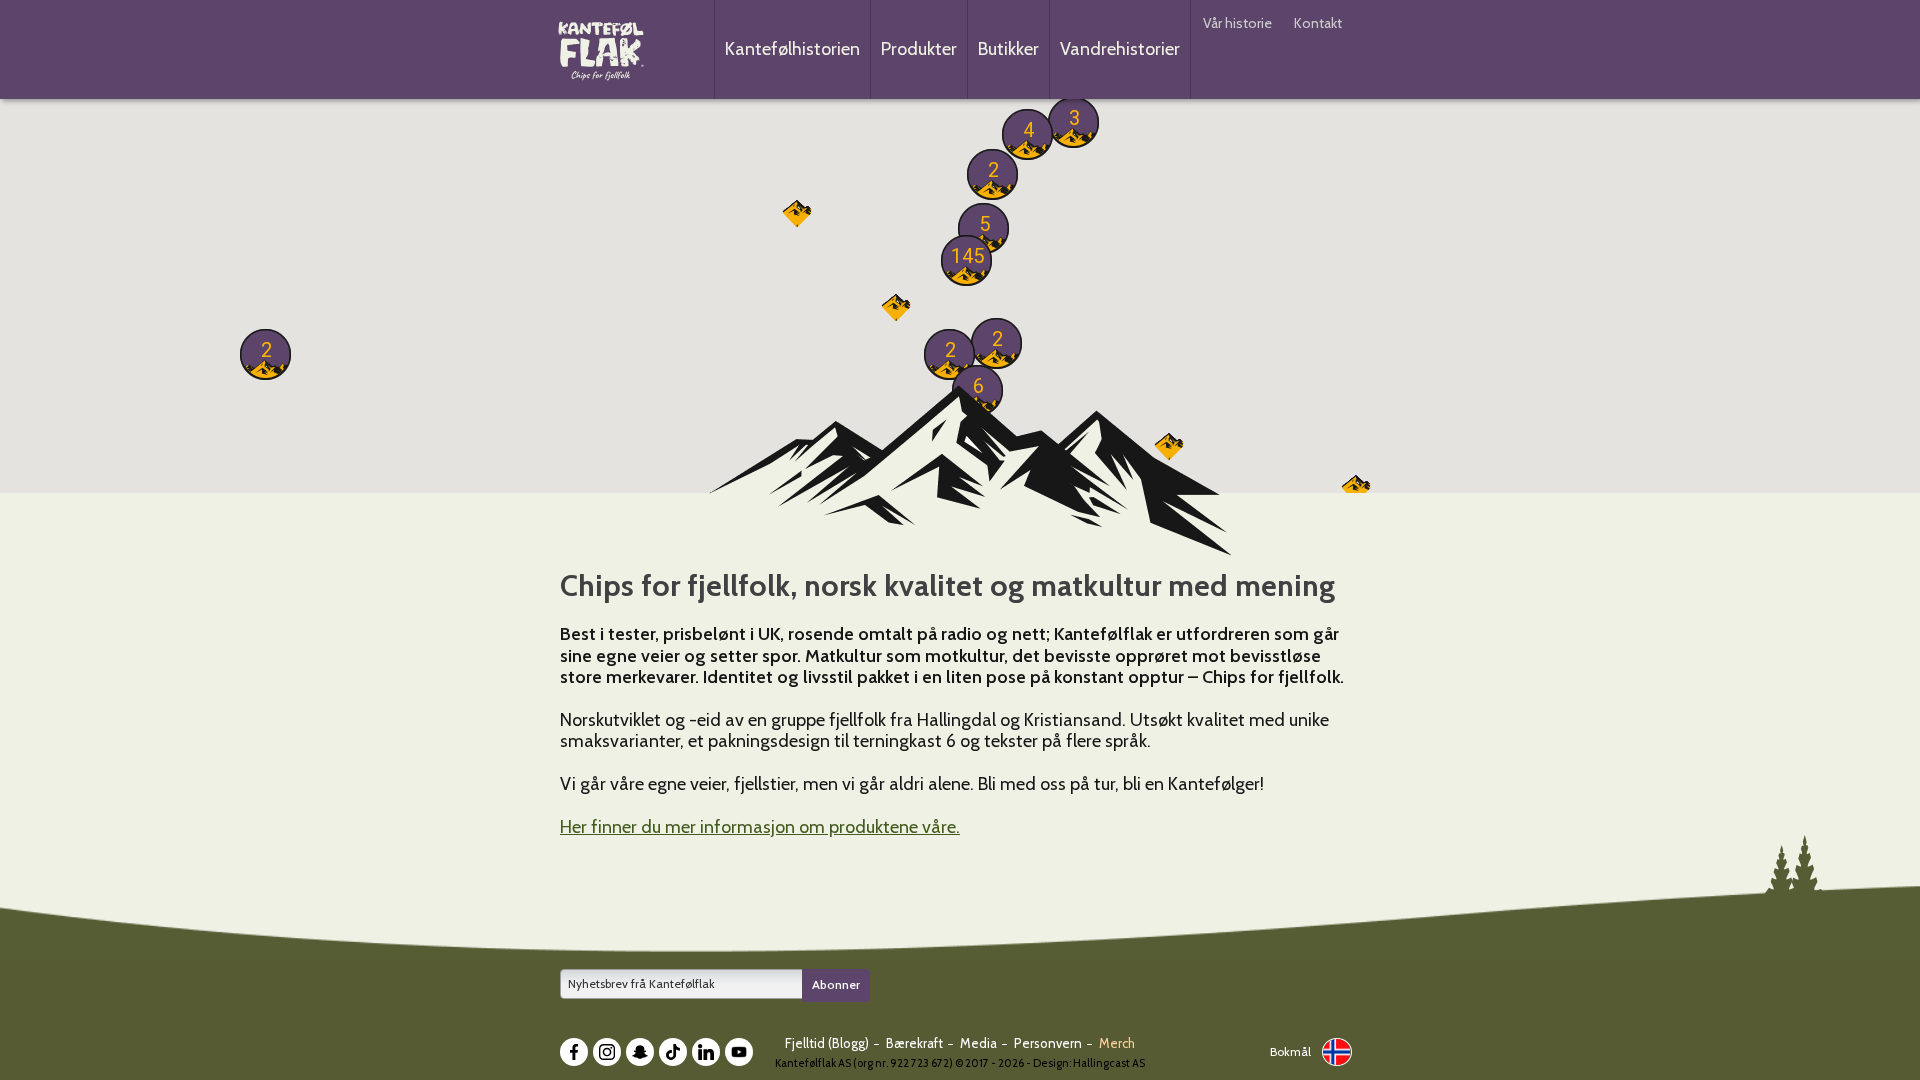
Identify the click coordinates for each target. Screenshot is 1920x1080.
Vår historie (1237, 23)
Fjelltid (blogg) (828, 1043)
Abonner (836, 984)
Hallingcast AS (1109, 1063)
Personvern (1049, 1043)
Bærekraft (916, 1043)
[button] (966, 255)
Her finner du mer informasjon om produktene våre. (760, 827)
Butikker (1008, 49)
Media (980, 1043)
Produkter (919, 49)
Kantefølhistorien (792, 49)
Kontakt (1318, 23)
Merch (1117, 1043)
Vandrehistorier (1120, 49)
